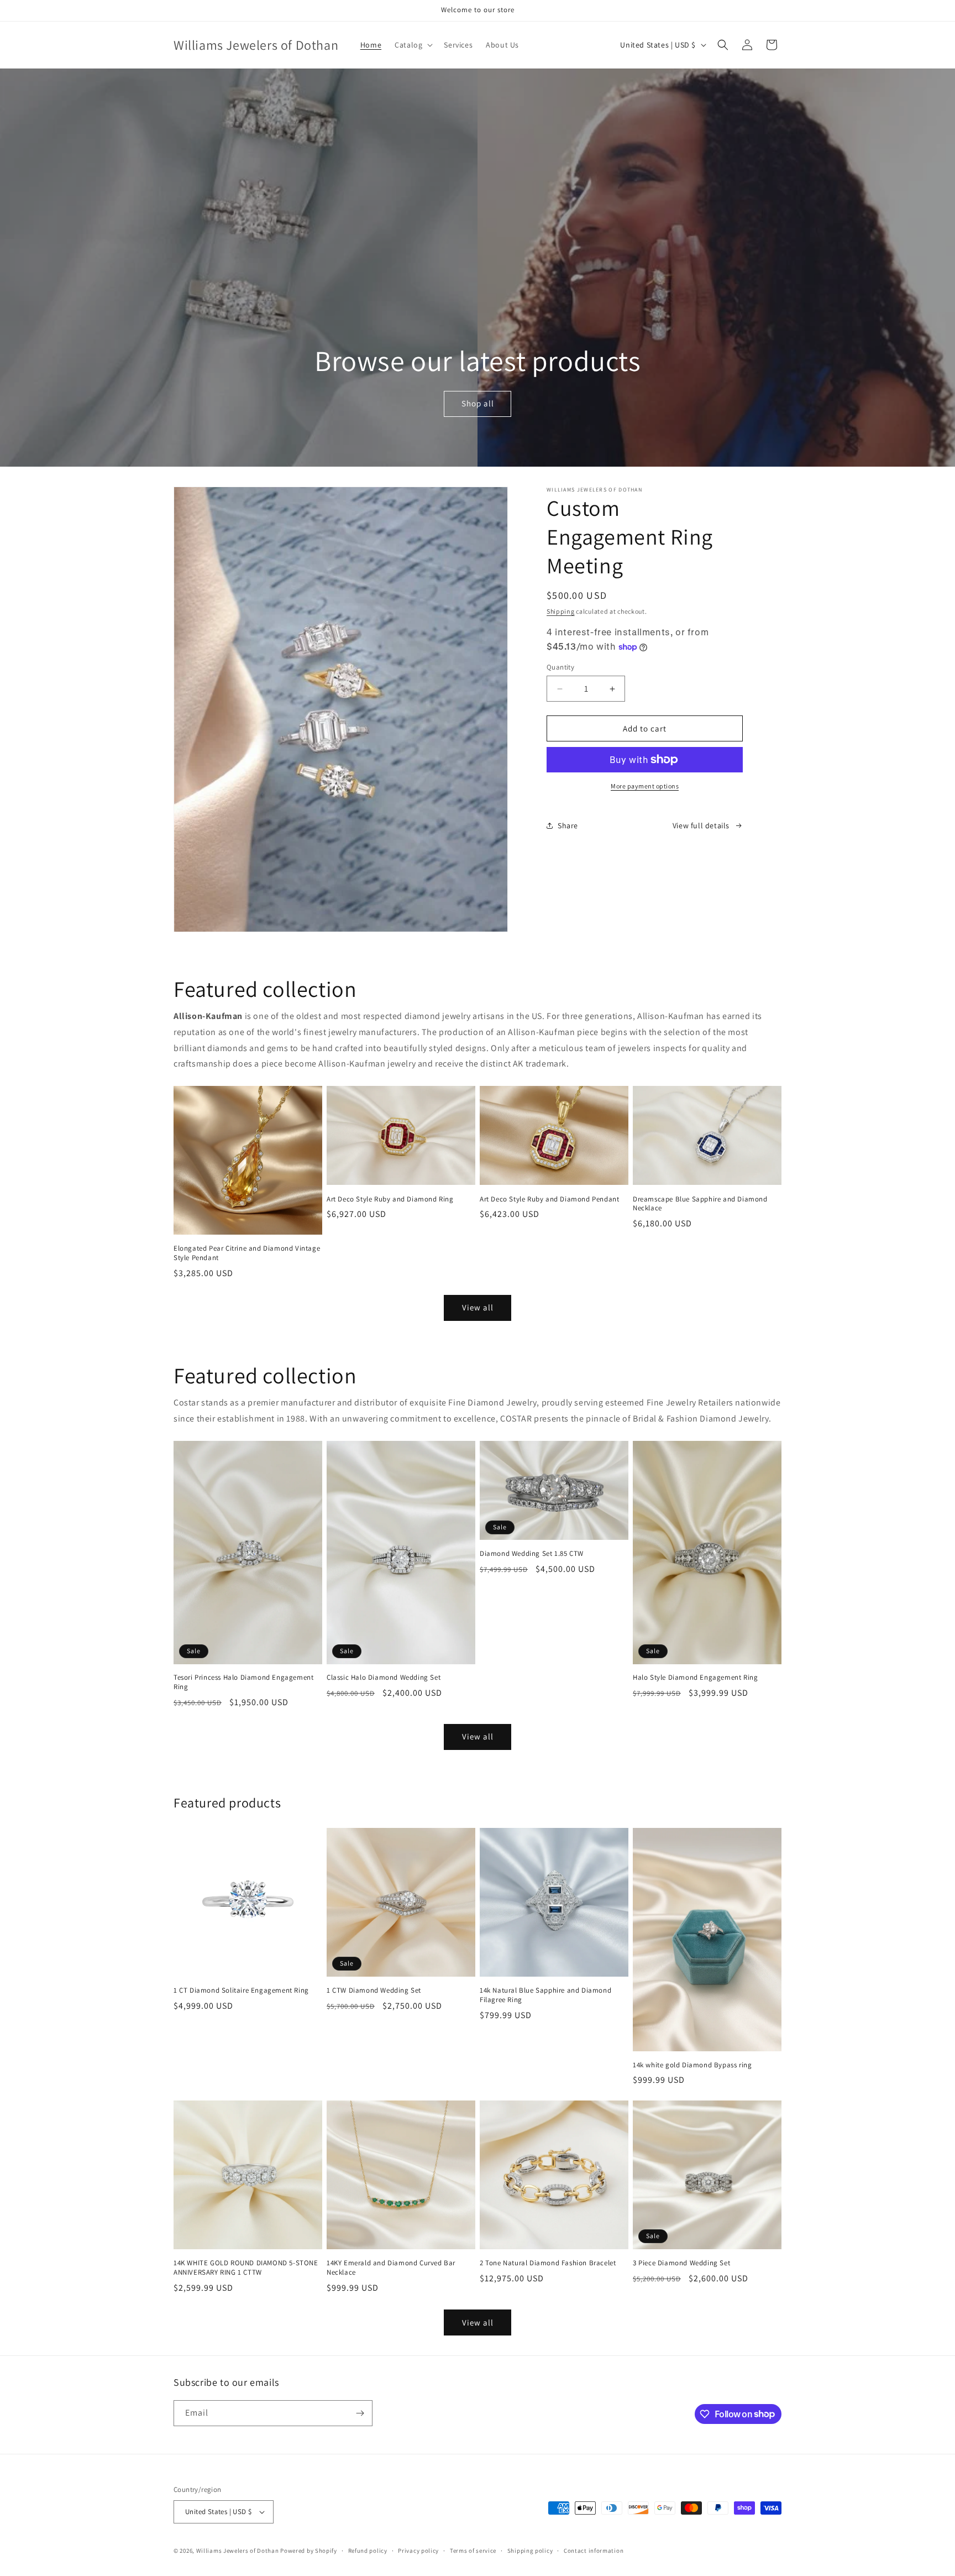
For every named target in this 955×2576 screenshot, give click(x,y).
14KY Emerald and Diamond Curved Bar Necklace (391, 2268)
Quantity (560, 667)
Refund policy (368, 2551)
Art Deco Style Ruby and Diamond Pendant (549, 1199)
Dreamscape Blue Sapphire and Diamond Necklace (700, 1204)
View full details (701, 825)
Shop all (477, 404)
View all (478, 1307)
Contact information (594, 2551)
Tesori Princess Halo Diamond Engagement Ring (243, 1682)
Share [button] (568, 825)
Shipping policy (530, 2551)
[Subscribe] (360, 2413)
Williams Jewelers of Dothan (238, 2551)
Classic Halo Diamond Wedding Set (384, 1678)
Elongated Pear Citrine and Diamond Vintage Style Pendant (247, 1253)
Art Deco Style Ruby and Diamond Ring (390, 1199)
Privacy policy (418, 2551)
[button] (413, 45)
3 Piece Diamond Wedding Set (681, 2263)
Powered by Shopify (309, 2551)
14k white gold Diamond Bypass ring (692, 2065)
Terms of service (473, 2551)
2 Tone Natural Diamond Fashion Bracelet (548, 2263)
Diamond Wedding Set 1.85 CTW (532, 1554)
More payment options (645, 786)
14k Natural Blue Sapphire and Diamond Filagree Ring (545, 1995)
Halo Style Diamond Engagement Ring (695, 1678)
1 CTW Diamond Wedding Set (374, 1990)
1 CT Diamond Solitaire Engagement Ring (241, 1990)
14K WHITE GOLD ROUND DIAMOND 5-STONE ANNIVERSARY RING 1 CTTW (246, 2268)
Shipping (561, 611)
